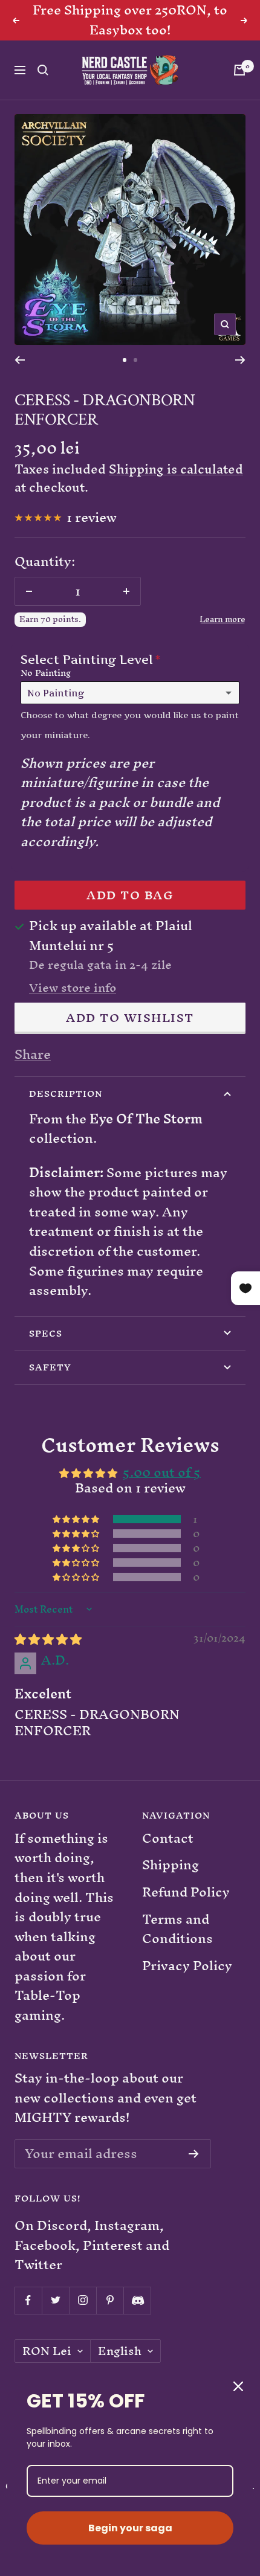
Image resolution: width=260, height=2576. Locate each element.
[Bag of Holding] (239, 70)
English (120, 2351)
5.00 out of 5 (162, 1472)
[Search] (43, 70)
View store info (73, 988)
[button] (77, 1519)
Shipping (171, 1865)
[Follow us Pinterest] (110, 2300)
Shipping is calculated (176, 469)
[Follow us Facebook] (28, 2300)
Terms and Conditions (177, 1929)
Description (66, 1094)
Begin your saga (130, 2528)
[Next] (240, 360)
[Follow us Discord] (137, 2300)
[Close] (238, 2386)
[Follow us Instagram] (83, 2300)
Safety (50, 1367)
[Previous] (20, 360)
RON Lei (47, 2351)
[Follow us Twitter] (55, 2300)
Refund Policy (186, 1893)
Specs (46, 1333)
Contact (168, 1839)
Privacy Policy (187, 1966)
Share (33, 1055)
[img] (48, 1639)
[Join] (194, 2154)
